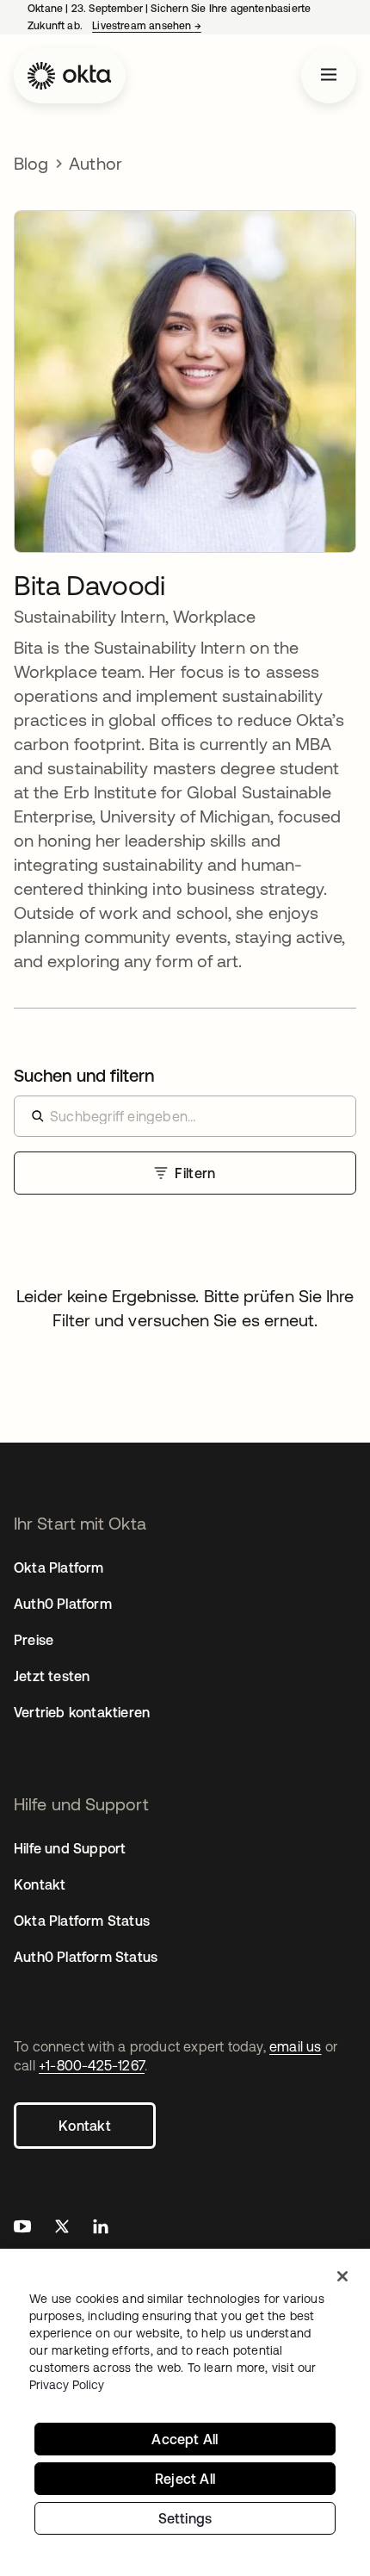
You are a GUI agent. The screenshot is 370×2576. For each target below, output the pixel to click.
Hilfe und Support (70, 1848)
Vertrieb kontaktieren (82, 1712)
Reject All (185, 2479)
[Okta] (70, 76)
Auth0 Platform (63, 1604)
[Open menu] (329, 76)
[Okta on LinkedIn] (101, 2228)
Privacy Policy (67, 2385)
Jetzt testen (52, 1676)
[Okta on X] (62, 2228)
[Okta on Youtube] (22, 2228)
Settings (185, 2518)
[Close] (342, 2276)
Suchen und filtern (84, 1075)
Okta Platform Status (82, 1921)
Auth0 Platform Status (86, 1957)
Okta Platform (59, 1567)
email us (296, 2046)
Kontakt (85, 2126)
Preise (34, 1640)
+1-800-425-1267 (92, 2065)
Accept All (185, 2439)
